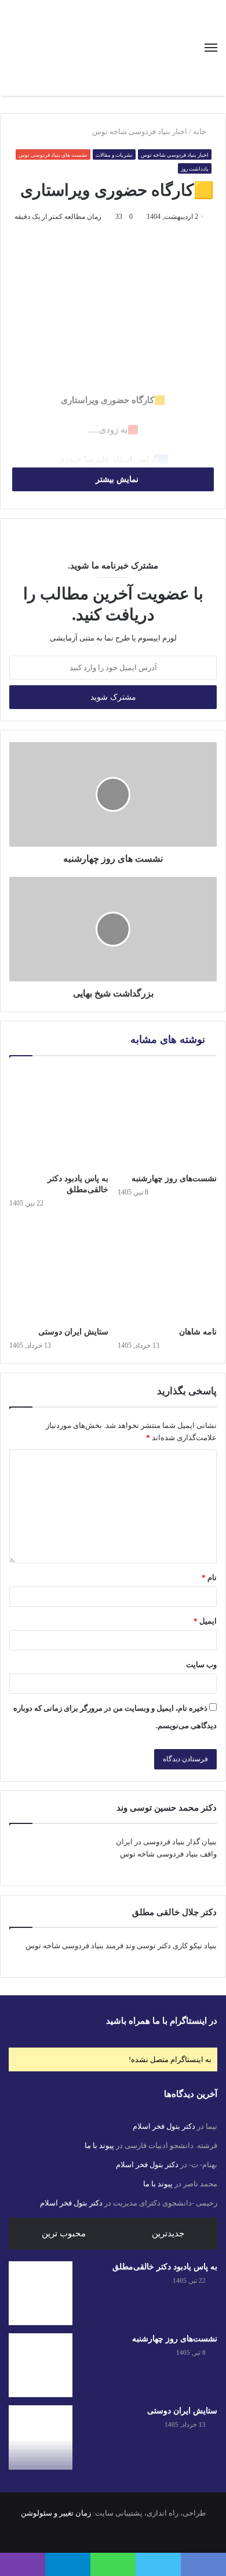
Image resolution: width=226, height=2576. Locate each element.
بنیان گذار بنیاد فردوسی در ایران (166, 1842)
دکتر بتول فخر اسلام (164, 2126)
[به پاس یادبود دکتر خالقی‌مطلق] (59, 1118)
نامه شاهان (198, 1332)
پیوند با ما (99, 2145)
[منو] (211, 48)
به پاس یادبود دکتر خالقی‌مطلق (165, 2267)
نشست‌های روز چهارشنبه (174, 1179)
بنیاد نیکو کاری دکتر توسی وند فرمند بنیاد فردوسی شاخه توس (121, 1946)
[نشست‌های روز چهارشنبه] (167, 1118)
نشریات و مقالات (114, 155)
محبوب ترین (64, 2233)
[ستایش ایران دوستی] (59, 1271)
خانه (201, 132)
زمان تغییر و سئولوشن (56, 2513)
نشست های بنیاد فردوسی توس (53, 155)
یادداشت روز (195, 169)
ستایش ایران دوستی (73, 1332)
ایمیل (205, 1621)
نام (209, 1577)
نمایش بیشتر (116, 479)
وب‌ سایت (201, 1665)
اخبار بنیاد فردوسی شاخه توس (140, 132)
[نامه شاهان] (167, 1271)
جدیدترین (168, 2233)
